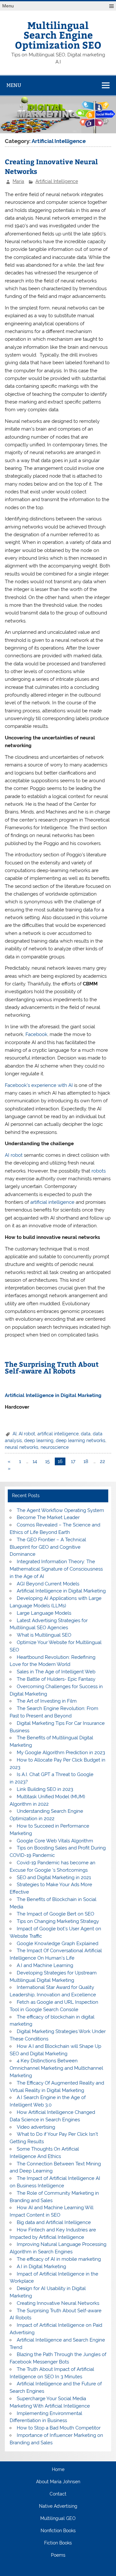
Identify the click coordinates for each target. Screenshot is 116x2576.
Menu (8, 6)
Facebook (36, 1034)
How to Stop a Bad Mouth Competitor (59, 2428)
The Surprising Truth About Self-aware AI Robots (52, 1367)
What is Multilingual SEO (44, 1635)
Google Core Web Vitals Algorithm (55, 1841)
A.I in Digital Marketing (41, 2267)
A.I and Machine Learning (45, 1965)
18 (86, 1461)
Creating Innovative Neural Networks (58, 2303)
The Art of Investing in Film (47, 1701)
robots (99, 1171)
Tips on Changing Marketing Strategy (58, 1921)
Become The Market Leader (48, 1517)
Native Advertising (58, 2506)
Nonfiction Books (58, 2531)
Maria (18, 181)
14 (35, 1461)
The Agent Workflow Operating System (60, 1510)
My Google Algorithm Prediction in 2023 (61, 1753)
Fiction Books (58, 2543)
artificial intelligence (52, 1202)
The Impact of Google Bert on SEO (55, 1914)
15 (47, 1461)
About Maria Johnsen (58, 2482)
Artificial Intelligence (57, 181)
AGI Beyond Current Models (48, 1584)
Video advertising (36, 2127)
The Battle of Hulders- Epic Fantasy (56, 1679)
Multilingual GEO (58, 2519)
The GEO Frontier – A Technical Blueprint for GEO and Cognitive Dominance (48, 1547)
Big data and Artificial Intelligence (54, 2222)
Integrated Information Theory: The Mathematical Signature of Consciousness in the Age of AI (56, 1569)
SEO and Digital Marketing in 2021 (54, 1877)
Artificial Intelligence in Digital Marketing (61, 1591)
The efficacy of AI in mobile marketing (59, 2259)
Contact (58, 2494)
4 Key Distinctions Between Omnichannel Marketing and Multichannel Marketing (56, 2068)
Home (58, 2470)
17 (73, 1461)
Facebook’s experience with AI (39, 1085)
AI (15, 1434)
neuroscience (55, 1447)
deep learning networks (81, 1440)
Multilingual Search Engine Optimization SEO (58, 35)
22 (102, 1461)
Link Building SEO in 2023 (45, 1789)
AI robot (14, 1155)
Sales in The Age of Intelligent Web (56, 1672)
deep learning (39, 1440)
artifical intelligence (58, 1434)
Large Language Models (44, 1613)
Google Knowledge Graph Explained (58, 1944)
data (86, 1434)
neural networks (22, 1447)
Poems (58, 2555)
